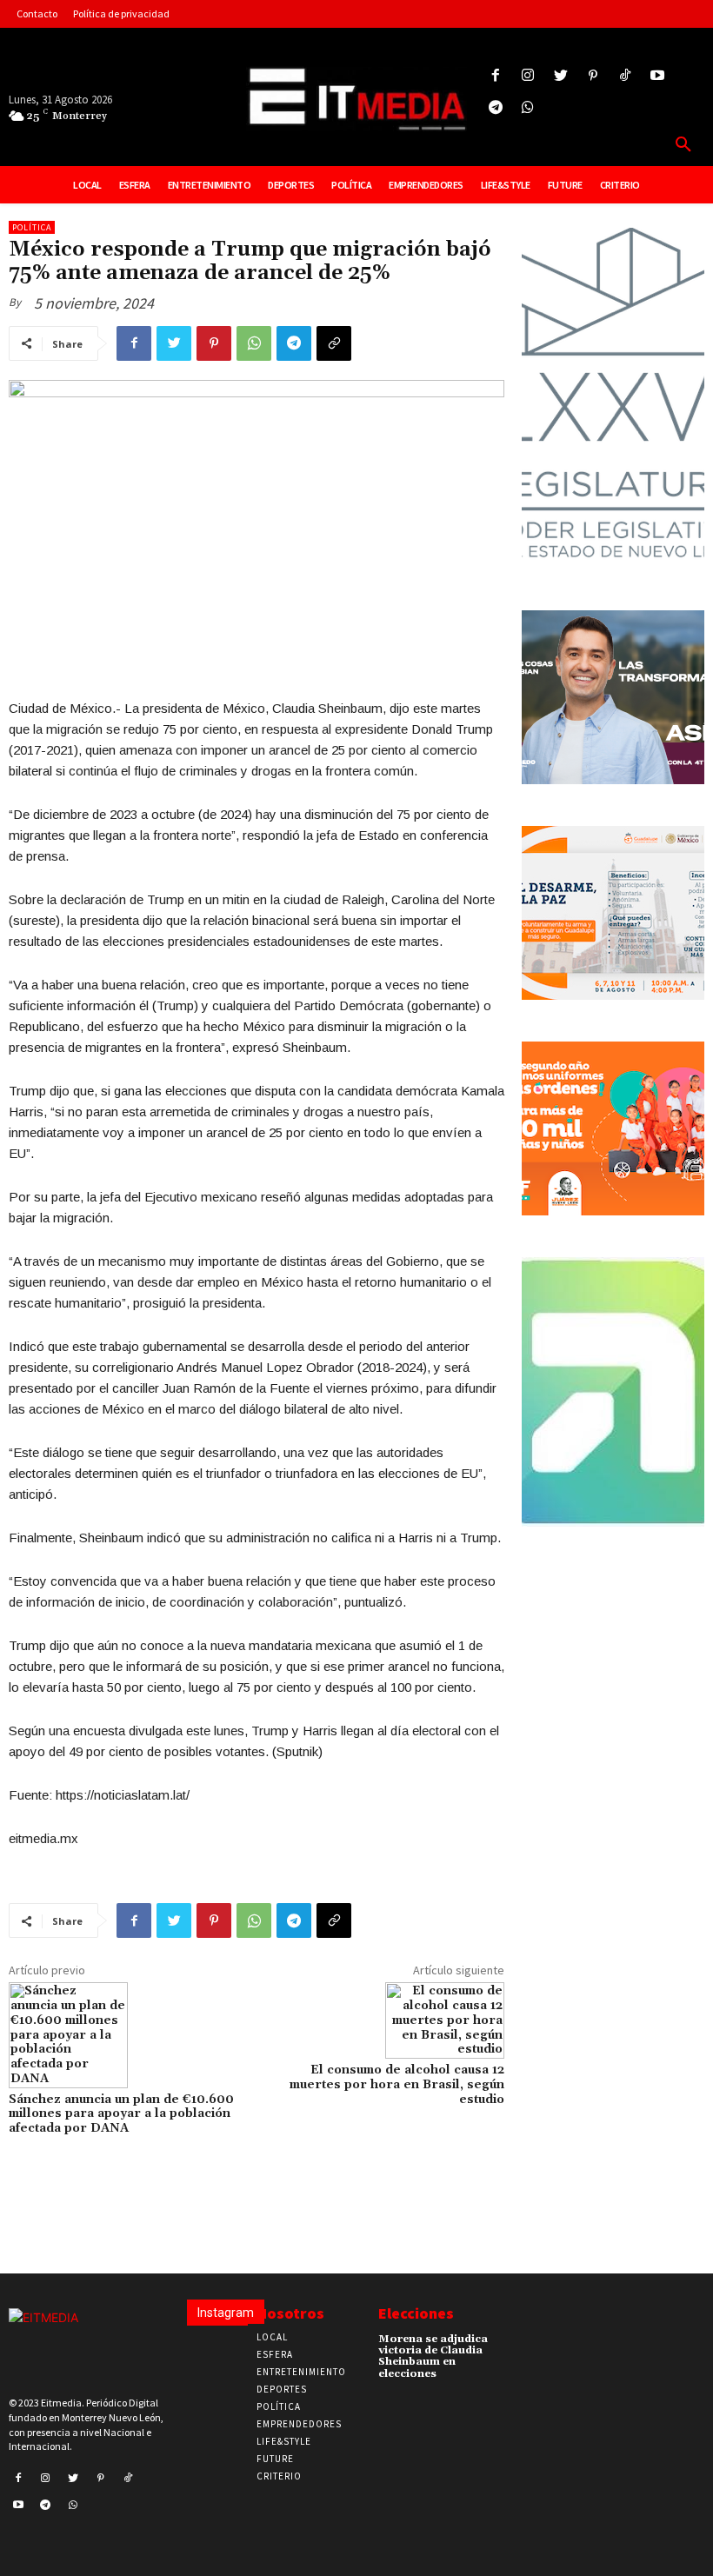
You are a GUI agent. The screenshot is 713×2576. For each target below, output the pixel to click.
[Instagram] (528, 76)
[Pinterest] (593, 76)
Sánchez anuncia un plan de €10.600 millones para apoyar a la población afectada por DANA (121, 2114)
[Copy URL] (334, 343)
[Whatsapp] (528, 108)
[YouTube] (658, 76)
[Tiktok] (625, 76)
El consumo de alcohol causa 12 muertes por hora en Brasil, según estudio (397, 2085)
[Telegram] (496, 108)
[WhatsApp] (254, 343)
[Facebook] (496, 76)
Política (32, 227)
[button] (683, 145)
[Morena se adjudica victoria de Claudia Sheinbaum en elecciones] (511, 2345)
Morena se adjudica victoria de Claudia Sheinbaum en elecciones (433, 2356)
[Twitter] (560, 76)
